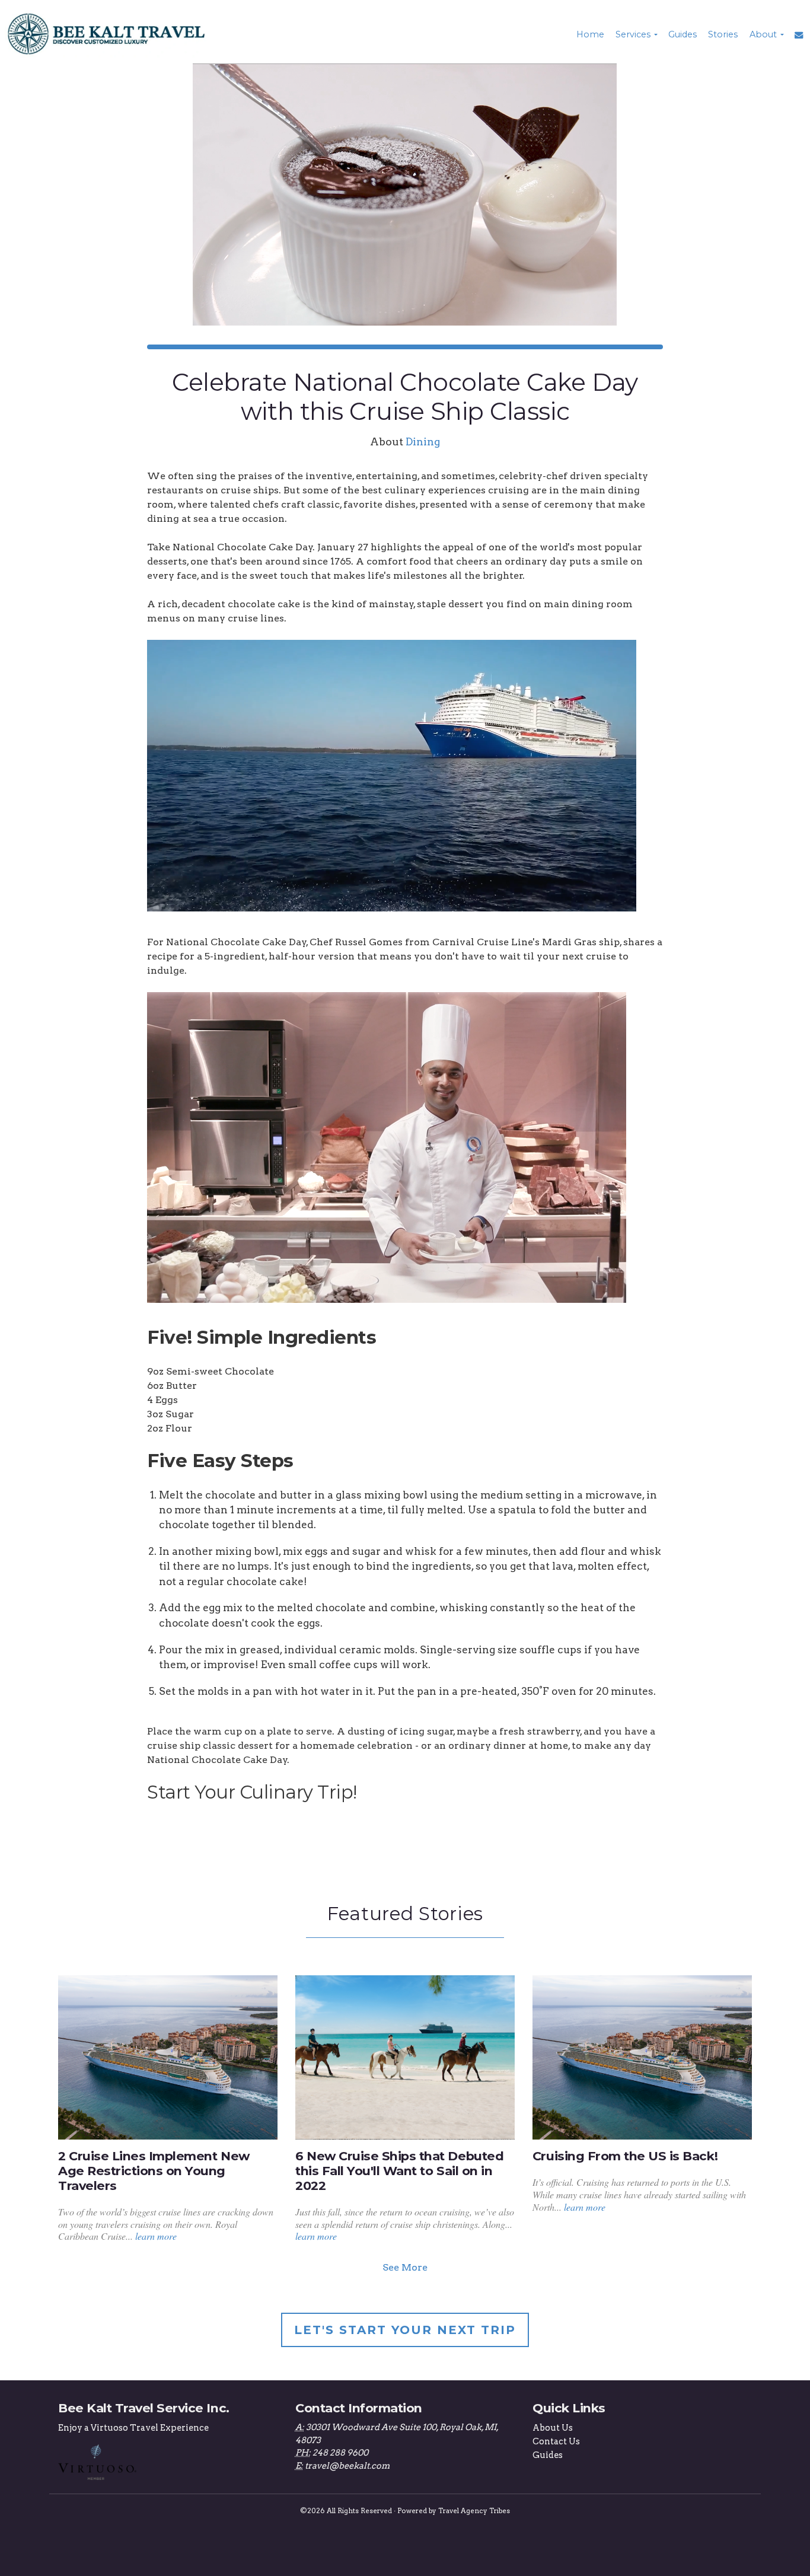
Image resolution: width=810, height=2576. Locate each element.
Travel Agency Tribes (474, 2511)
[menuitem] (589, 34)
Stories (723, 34)
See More (405, 2267)
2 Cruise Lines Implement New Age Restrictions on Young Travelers (154, 2171)
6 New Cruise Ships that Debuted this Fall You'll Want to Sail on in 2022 (399, 2171)
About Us (553, 2428)
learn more (156, 2236)
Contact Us (556, 2441)
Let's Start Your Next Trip (405, 2330)
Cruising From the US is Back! (625, 2156)
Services (633, 34)
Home (590, 34)
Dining (423, 441)
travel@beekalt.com (347, 2466)
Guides (683, 34)
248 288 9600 (340, 2453)
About (763, 34)
